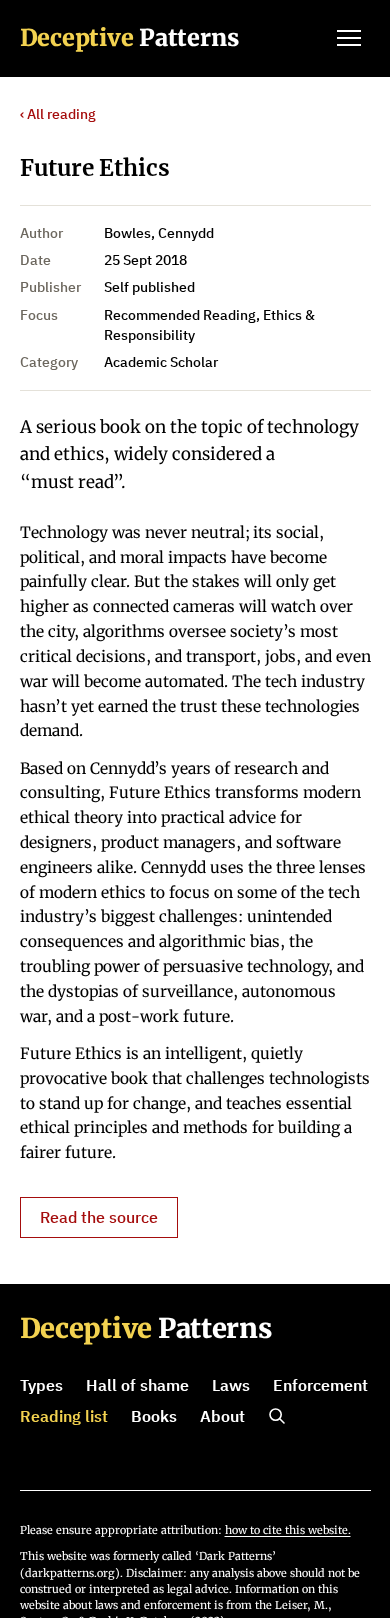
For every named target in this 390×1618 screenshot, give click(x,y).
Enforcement (320, 1385)
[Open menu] (349, 38)
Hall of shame (137, 1385)
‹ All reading (58, 114)
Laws (231, 1385)
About (222, 1416)
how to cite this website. (288, 1530)
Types (41, 1385)
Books (154, 1416)
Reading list (64, 1416)
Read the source (99, 1217)
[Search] (277, 1416)
